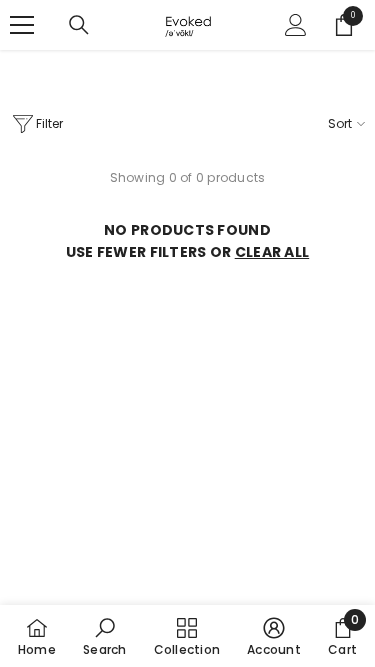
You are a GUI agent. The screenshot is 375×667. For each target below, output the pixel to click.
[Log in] (296, 25)
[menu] (22, 25)
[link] (104, 636)
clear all (272, 252)
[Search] (79, 25)
